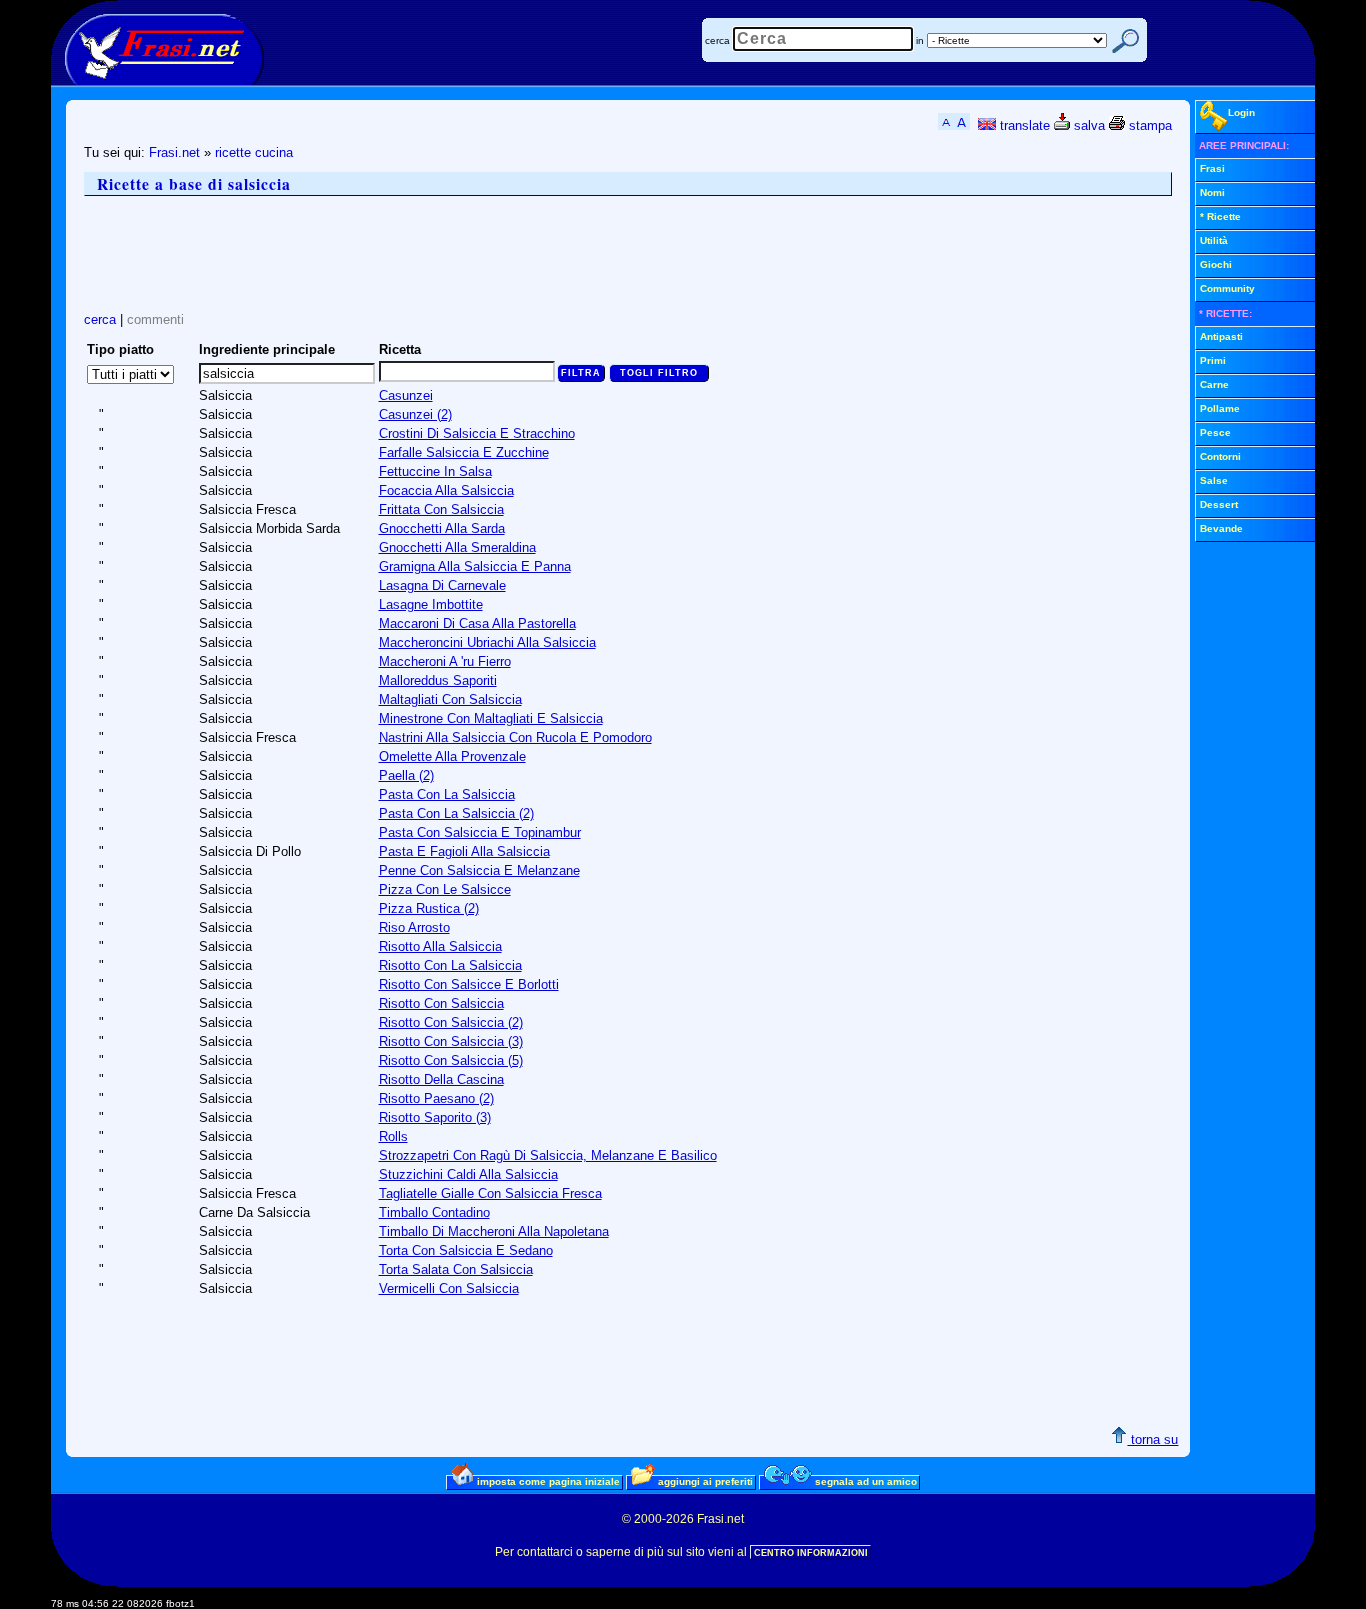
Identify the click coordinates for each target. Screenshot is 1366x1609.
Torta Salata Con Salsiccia (456, 1269)
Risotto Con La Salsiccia (450, 965)
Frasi (1212, 168)
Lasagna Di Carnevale (442, 585)
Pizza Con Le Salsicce (445, 889)
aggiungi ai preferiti (704, 1481)
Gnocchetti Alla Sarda (442, 528)
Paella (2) (406, 775)
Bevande (1221, 528)
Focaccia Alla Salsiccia (446, 490)
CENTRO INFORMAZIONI (811, 1553)
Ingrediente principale (267, 349)
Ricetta (400, 349)
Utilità (1214, 240)
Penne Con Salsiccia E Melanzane (479, 870)
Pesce (1215, 432)
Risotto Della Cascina (441, 1079)
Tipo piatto (120, 349)
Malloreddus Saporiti (438, 680)
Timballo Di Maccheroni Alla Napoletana (494, 1231)
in (920, 40)
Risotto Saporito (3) (435, 1117)
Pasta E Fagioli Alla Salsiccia (464, 851)
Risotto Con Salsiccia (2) (451, 1022)
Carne (1214, 384)
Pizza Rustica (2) (429, 908)
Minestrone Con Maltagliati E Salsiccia (491, 718)
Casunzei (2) (415, 414)
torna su (1152, 1439)
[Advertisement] (448, 254)
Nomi (1212, 192)
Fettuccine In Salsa (435, 471)
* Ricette (1220, 216)
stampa (1148, 125)
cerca (717, 40)
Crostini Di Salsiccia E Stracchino (477, 433)
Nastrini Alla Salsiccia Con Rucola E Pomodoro (515, 737)
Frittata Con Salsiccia (441, 509)
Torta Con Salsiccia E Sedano (466, 1250)
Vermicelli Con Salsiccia (449, 1288)
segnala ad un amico (864, 1481)
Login (1241, 112)
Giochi (1216, 264)
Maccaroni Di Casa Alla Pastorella (477, 623)
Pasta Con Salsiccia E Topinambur (480, 832)
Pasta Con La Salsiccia (447, 794)
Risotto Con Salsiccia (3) (451, 1041)
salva (1087, 125)
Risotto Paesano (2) (436, 1098)
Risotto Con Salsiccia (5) (451, 1060)
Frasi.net (174, 152)
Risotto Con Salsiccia (441, 1003)
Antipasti (1221, 336)
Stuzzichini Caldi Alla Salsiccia (468, 1174)
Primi (1213, 360)
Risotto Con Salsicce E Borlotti (469, 984)
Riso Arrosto (414, 927)
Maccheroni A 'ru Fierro (445, 661)
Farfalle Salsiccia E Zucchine (464, 452)
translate (1023, 125)
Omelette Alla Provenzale (452, 756)
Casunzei (406, 395)
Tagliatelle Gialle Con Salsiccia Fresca (490, 1193)
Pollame (1220, 408)
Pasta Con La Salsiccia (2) (456, 813)
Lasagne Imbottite (431, 604)
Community (1227, 288)
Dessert (1219, 504)
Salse (1214, 480)
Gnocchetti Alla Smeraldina (457, 547)
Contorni (1220, 456)
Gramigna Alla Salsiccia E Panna (475, 566)
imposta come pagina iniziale (547, 1481)
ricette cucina (254, 152)
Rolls (393, 1136)
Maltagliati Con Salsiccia (450, 699)
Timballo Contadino (434, 1212)
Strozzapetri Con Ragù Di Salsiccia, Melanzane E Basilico (548, 1155)
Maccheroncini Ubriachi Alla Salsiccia (487, 642)
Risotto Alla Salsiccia (440, 946)
